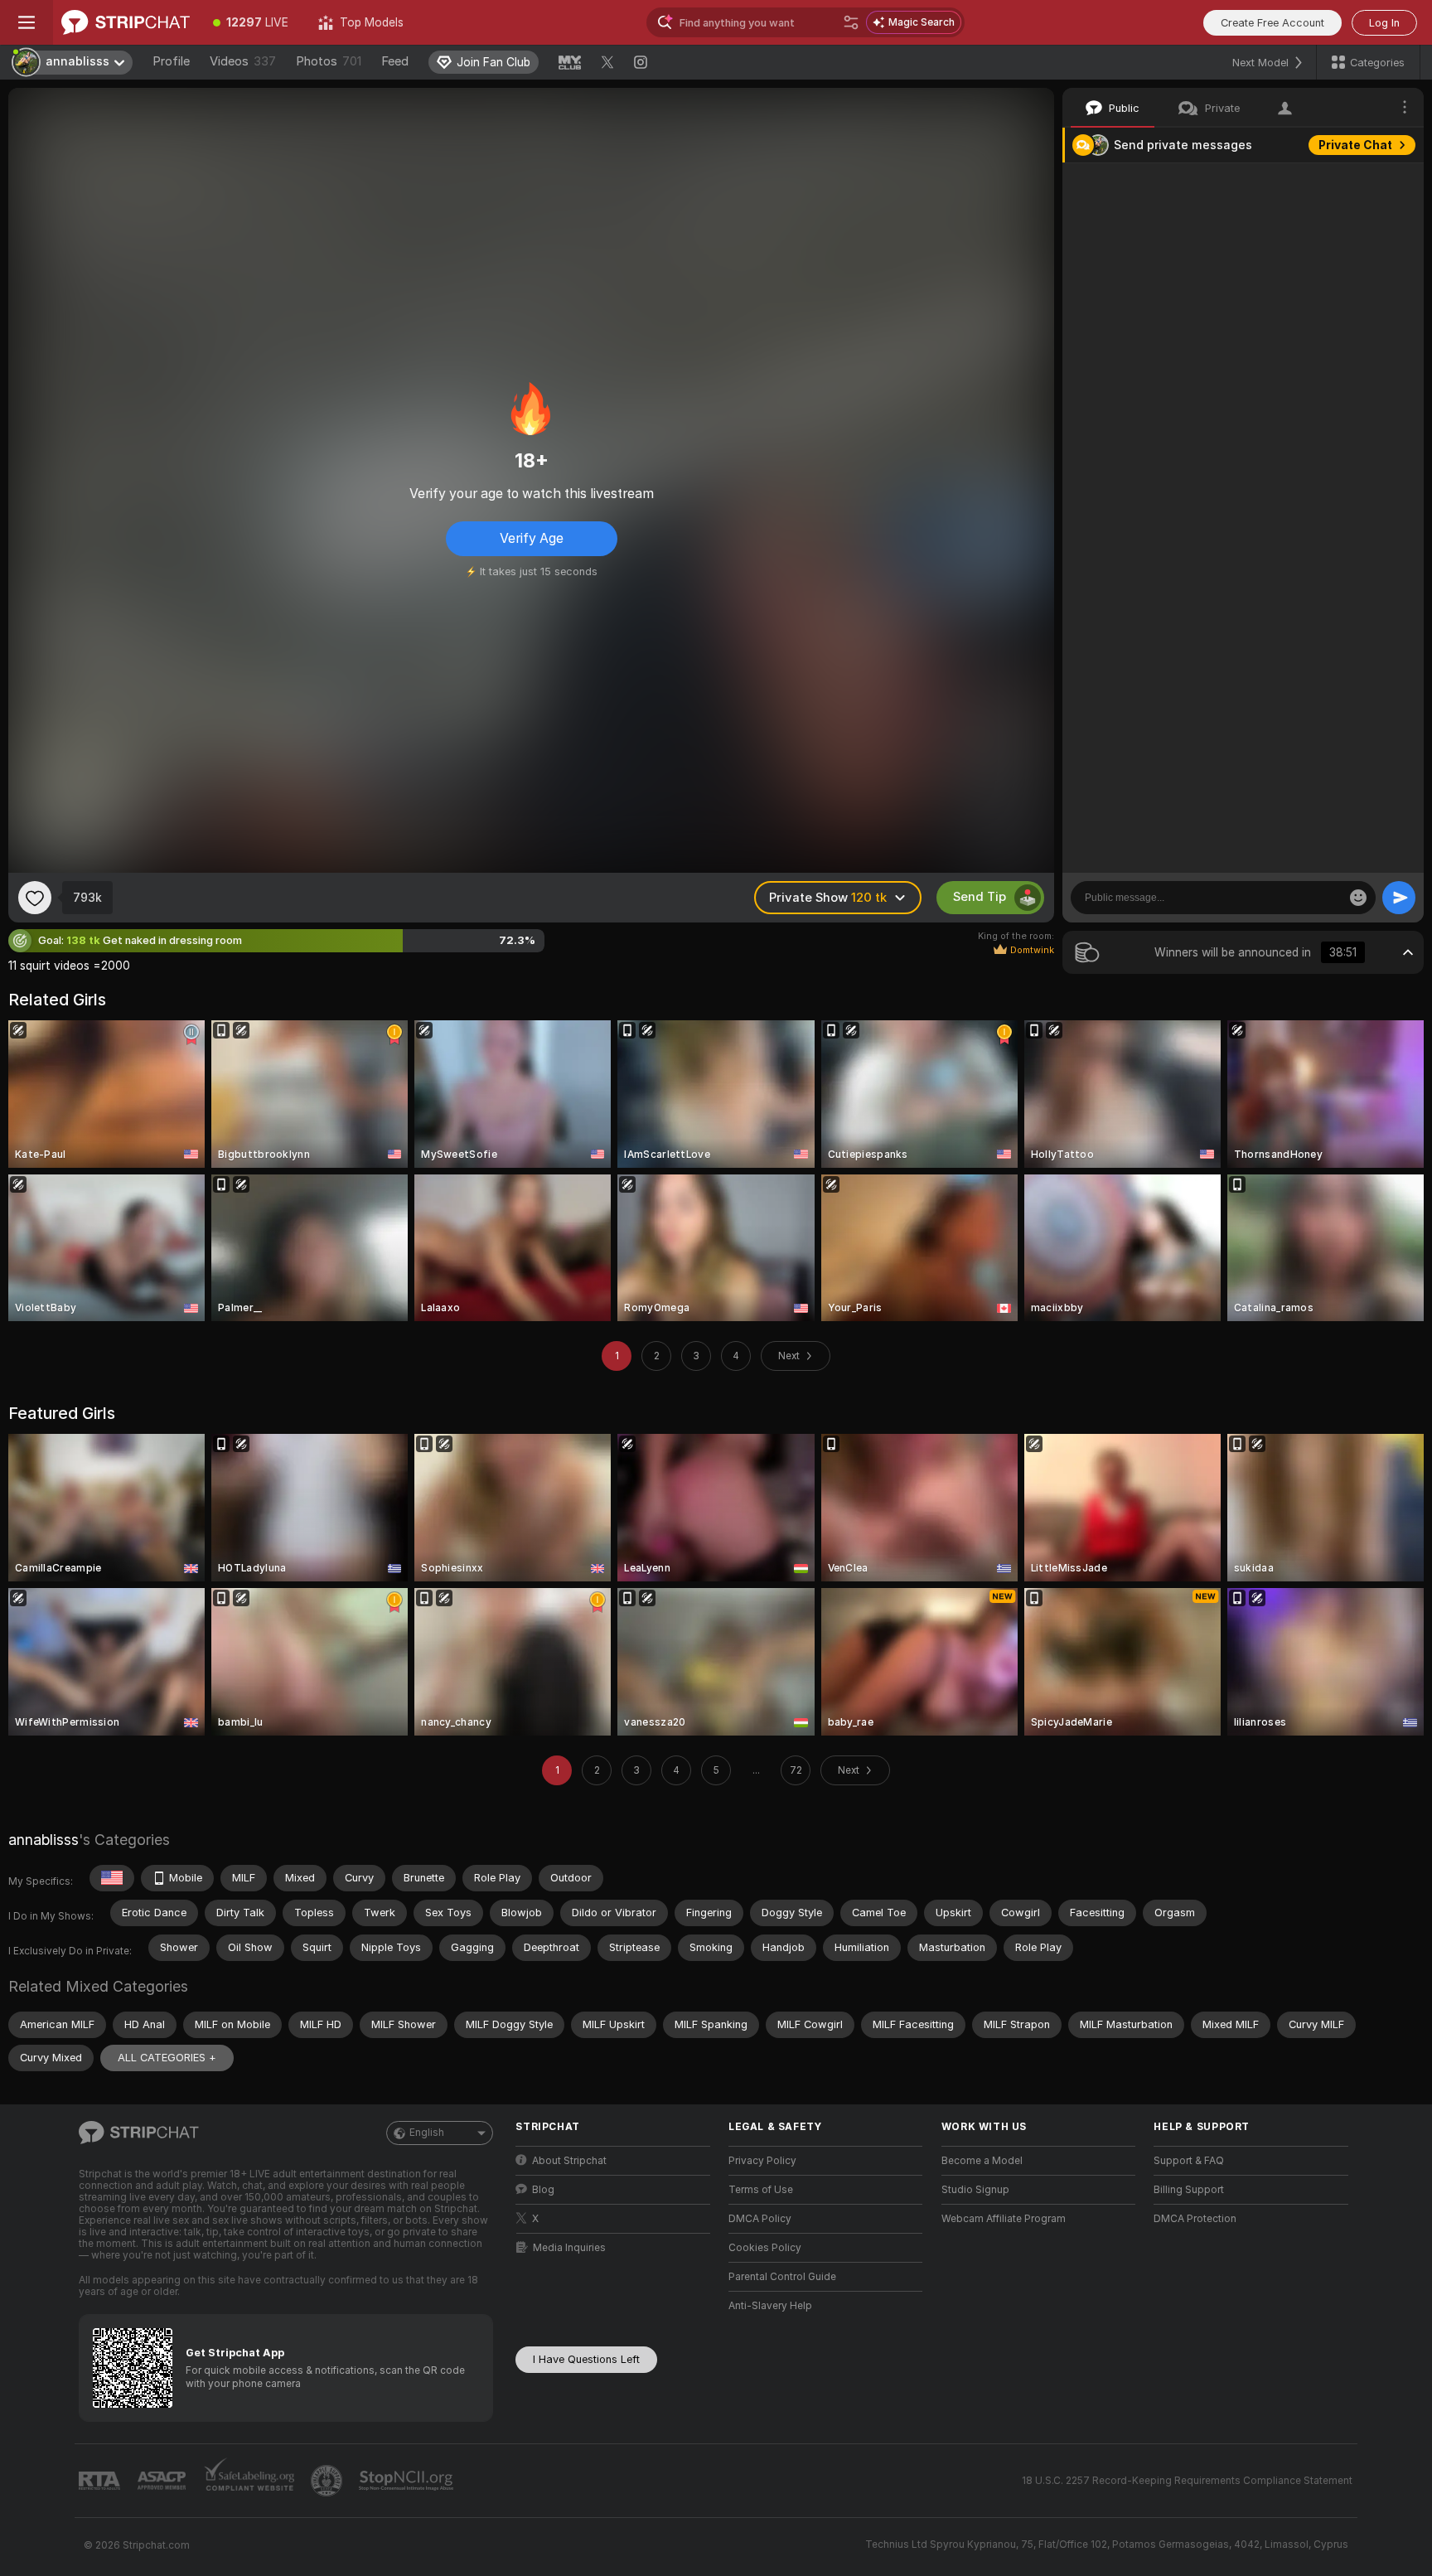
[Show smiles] (1358, 898)
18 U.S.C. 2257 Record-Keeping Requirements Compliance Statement (1187, 2481)
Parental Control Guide (782, 2277)
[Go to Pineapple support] (328, 2481)
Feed (395, 61)
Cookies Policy (765, 2248)
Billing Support (1189, 2190)
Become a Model (982, 2161)
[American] (112, 1878)
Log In (1384, 23)
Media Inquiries (569, 2248)
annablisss (44, 1840)
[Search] (851, 22)
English (427, 2133)
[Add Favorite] (35, 898)
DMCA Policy (760, 2219)
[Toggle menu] (27, 22)
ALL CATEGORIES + (167, 2058)
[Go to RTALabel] (101, 2481)
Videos (243, 61)
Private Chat (1355, 145)
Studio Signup (975, 2190)
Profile (171, 61)
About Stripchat (569, 2161)
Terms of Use (761, 2190)
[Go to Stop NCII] (408, 2481)
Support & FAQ (1189, 2161)
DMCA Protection (1195, 2219)
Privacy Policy (762, 2161)
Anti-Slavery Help (770, 2306)
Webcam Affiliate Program (1004, 2219)
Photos (329, 61)
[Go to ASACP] (163, 2481)
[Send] (1399, 898)
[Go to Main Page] (126, 22)
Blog (543, 2190)
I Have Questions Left (586, 2359)
